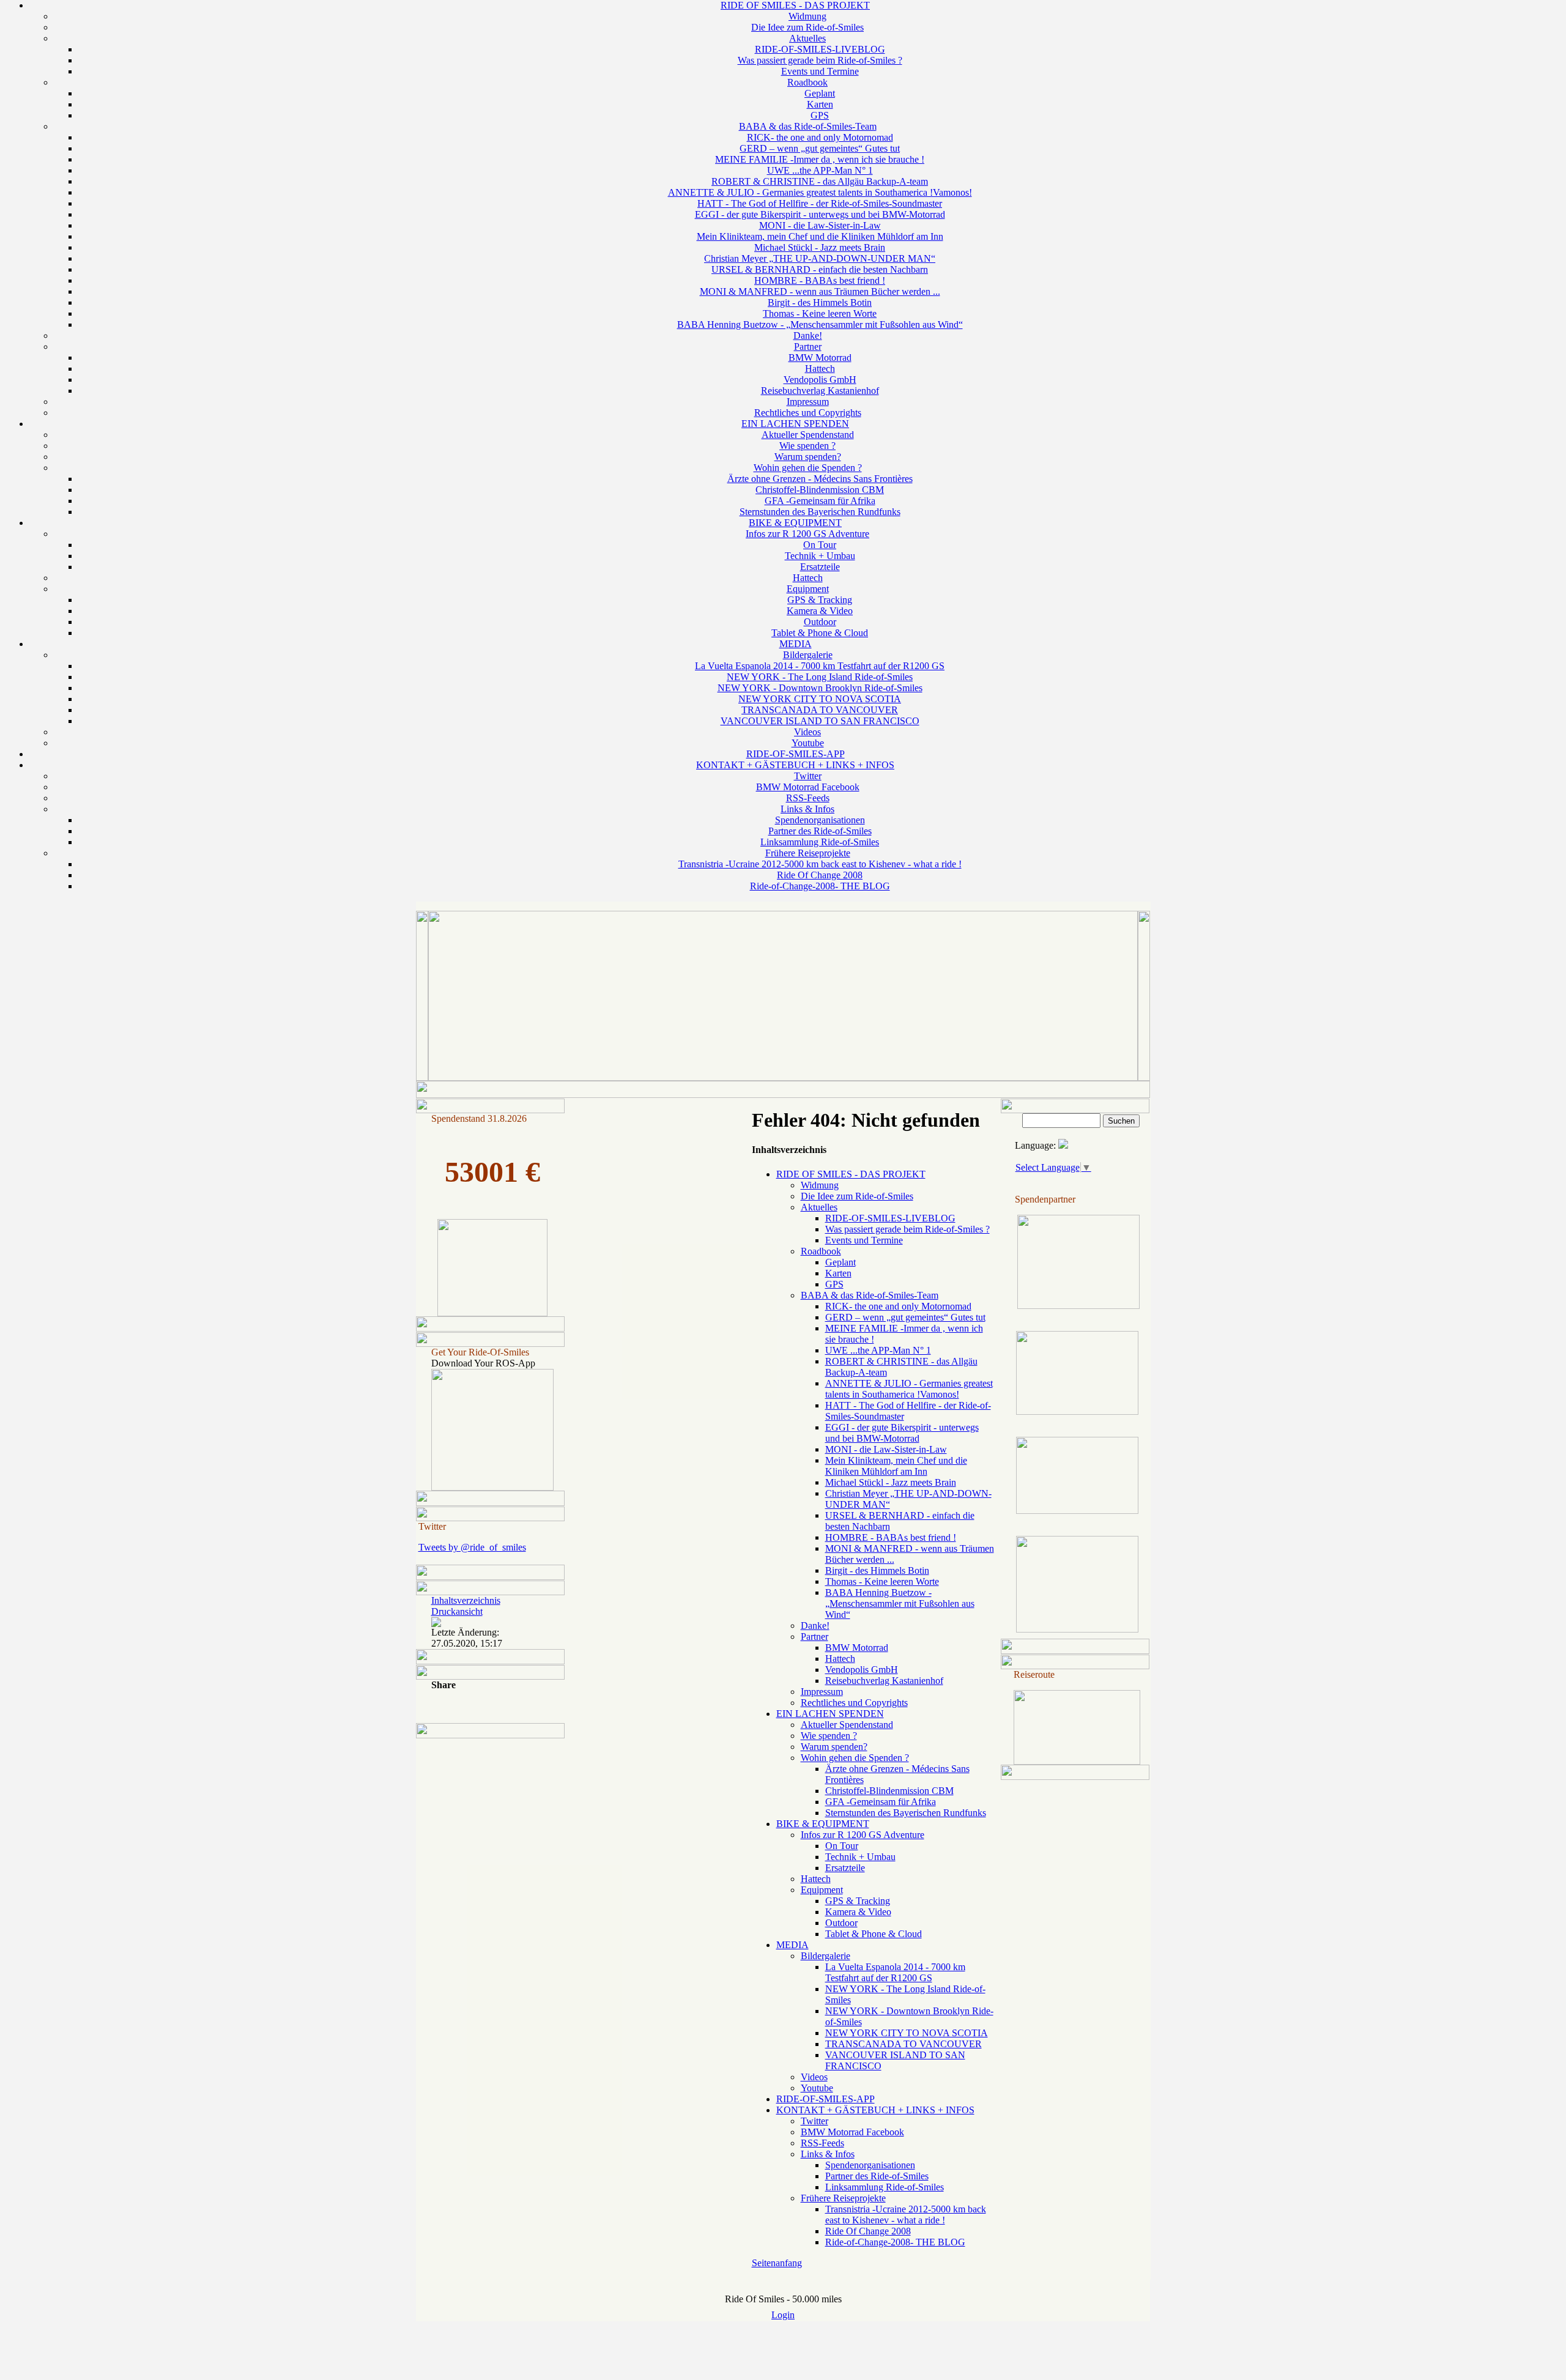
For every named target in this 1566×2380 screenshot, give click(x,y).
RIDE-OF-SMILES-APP (796, 754)
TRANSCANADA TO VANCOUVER (820, 710)
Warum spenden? (808, 457)
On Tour (820, 545)
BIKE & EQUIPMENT (795, 523)
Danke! (808, 335)
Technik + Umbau (820, 556)
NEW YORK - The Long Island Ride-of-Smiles (820, 677)
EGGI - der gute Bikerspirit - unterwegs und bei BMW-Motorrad (820, 214)
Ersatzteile (820, 567)
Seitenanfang (777, 2263)
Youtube (808, 743)
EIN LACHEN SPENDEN (795, 424)
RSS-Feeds (808, 798)
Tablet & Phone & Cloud (820, 633)
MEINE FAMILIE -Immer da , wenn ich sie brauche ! (820, 159)
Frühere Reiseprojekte (808, 853)
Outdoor (820, 622)
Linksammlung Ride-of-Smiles (820, 842)
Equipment (808, 589)
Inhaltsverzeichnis (466, 1600)
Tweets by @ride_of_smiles (472, 1547)
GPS (820, 115)
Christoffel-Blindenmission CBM (820, 490)
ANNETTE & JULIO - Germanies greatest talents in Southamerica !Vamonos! (820, 192)
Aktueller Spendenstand (808, 435)
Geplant (820, 93)
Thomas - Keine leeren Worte (820, 313)
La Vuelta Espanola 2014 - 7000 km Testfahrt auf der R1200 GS (820, 666)
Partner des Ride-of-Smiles (820, 831)
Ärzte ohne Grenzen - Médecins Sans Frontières (820, 479)
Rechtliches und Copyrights (808, 413)
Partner (808, 347)
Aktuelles (807, 38)
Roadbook (807, 82)
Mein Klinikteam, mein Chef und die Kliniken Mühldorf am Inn (820, 236)
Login (783, 2315)
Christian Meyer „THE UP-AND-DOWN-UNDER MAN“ (820, 258)
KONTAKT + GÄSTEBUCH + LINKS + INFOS (795, 765)
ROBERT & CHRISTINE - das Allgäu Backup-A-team (820, 181)
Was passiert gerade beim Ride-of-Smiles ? (820, 60)
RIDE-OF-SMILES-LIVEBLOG (820, 49)
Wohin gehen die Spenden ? (808, 468)
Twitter (808, 776)
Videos (807, 732)
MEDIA (796, 644)
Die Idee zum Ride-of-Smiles (807, 27)
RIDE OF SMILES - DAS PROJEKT (795, 5)
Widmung (807, 16)
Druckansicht (457, 1611)
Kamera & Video (820, 611)
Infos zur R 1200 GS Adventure (807, 534)
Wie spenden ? (807, 446)
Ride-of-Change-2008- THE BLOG (820, 886)
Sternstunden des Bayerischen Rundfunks (820, 512)
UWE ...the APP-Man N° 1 (820, 170)
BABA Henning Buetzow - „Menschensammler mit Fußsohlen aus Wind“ (820, 324)
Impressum (808, 402)
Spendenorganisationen (820, 820)
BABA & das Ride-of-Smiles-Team (808, 126)
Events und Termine (820, 71)
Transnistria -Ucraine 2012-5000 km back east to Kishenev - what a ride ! (820, 864)
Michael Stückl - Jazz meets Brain (820, 247)
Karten (820, 104)
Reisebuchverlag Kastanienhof (820, 391)
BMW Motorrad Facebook (808, 787)
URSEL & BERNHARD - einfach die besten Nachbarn (820, 269)
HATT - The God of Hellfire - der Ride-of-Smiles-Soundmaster (820, 203)
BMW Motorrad (820, 358)
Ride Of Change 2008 (820, 875)
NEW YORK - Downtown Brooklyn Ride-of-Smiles (820, 688)
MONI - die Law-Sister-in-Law (820, 225)
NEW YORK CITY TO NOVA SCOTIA (820, 699)
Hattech (820, 369)
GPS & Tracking (820, 600)
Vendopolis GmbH (820, 380)
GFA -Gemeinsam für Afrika (820, 501)
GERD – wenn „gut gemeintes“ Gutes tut (820, 148)
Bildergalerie (808, 655)
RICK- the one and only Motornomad (820, 137)
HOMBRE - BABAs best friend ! (820, 280)
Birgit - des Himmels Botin (820, 302)
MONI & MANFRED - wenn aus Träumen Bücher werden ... (820, 291)
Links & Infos (807, 809)
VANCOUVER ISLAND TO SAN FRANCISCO (820, 721)
